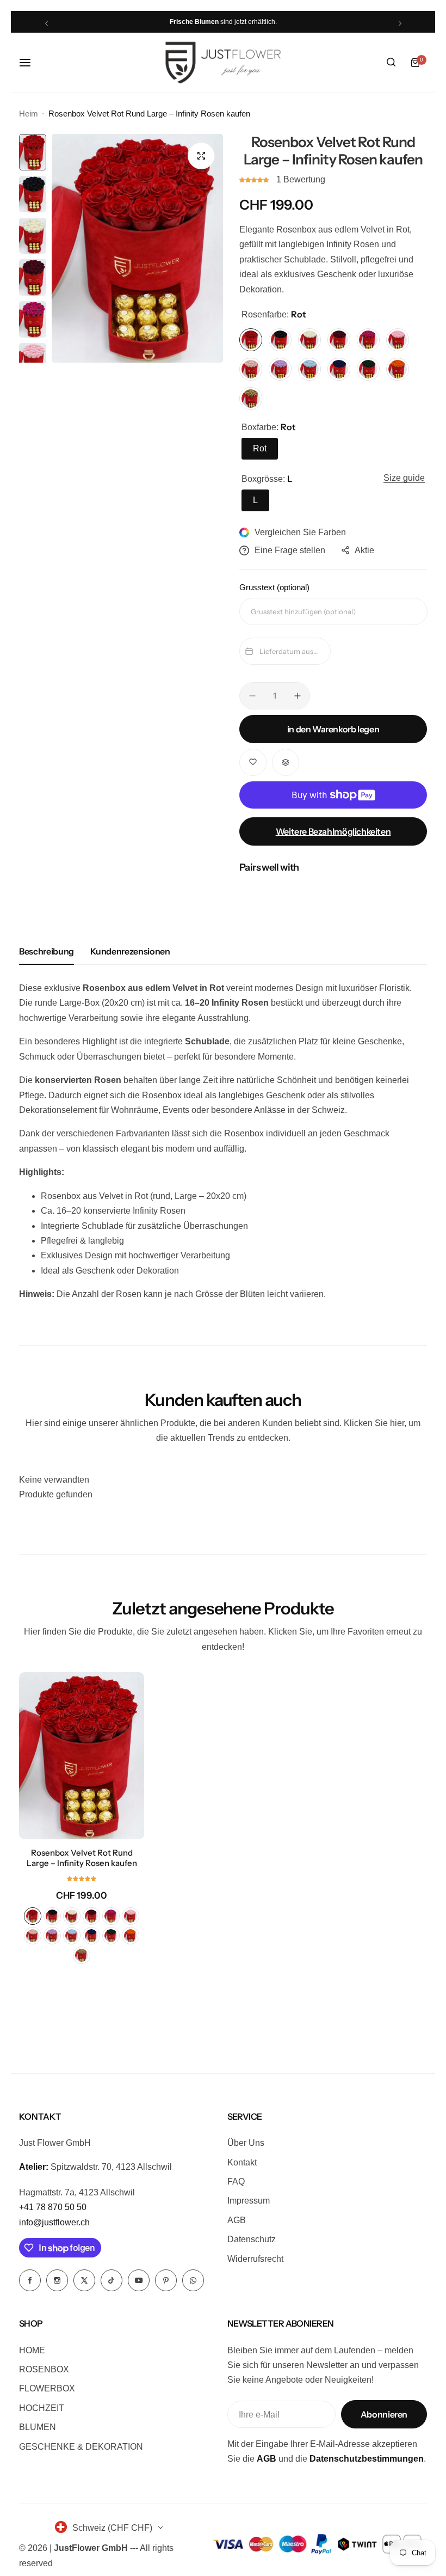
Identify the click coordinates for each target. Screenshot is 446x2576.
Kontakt (242, 2162)
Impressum (249, 2201)
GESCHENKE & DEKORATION (81, 2447)
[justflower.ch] (223, 63)
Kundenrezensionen (130, 951)
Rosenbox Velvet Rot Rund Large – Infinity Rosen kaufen (82, 1858)
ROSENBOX (44, 2369)
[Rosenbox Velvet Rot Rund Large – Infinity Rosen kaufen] (82, 1756)
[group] (137, 248)
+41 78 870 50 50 (53, 2207)
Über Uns (246, 2143)
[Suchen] (391, 63)
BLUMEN (38, 2427)
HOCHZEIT (42, 2408)
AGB (237, 2220)
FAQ (236, 2182)
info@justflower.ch (54, 2222)
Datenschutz (252, 2239)
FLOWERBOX (47, 2388)
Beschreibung (47, 951)
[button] (47, 23)
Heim (29, 114)
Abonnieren (384, 2414)
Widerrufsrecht (255, 2259)
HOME (32, 2350)
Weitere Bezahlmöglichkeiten (333, 831)
